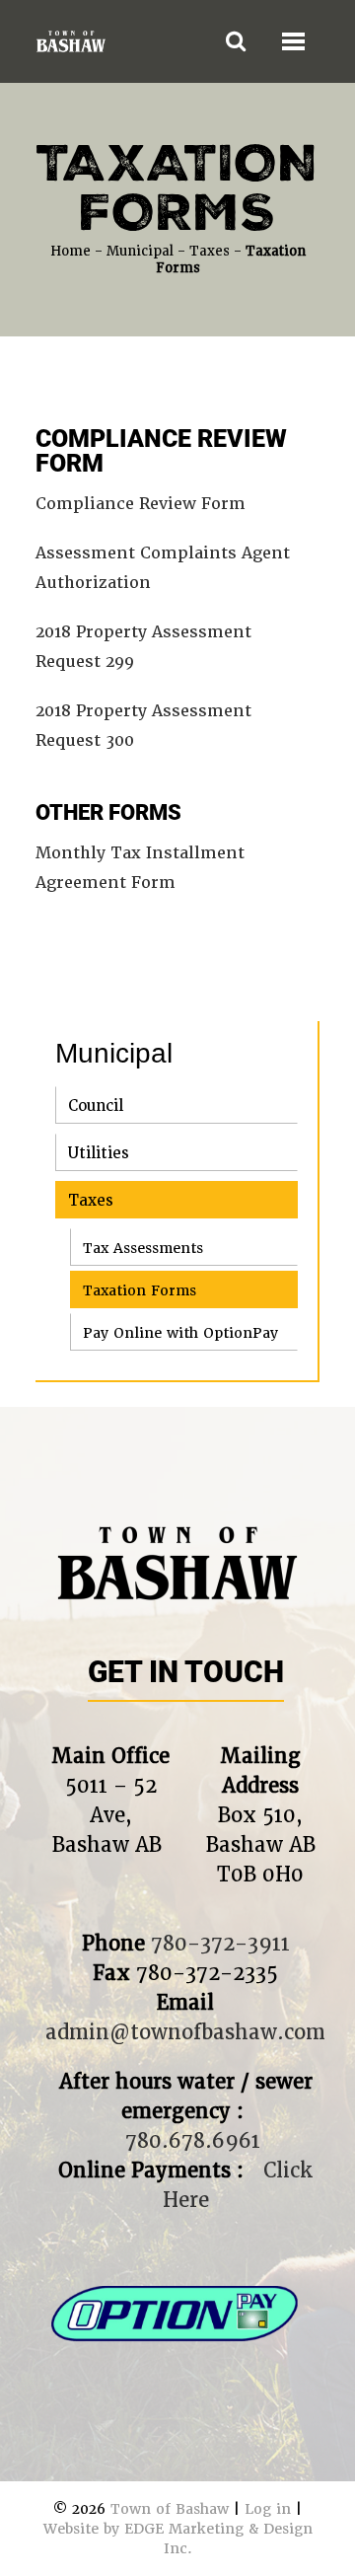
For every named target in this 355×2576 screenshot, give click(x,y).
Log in (268, 2509)
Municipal (140, 251)
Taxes (210, 251)
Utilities (99, 1153)
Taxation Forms (140, 1290)
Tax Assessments (143, 1248)
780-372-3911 (220, 1944)
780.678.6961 (193, 2141)
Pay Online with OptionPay (180, 1333)
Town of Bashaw (170, 2509)
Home (71, 251)
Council (96, 1106)
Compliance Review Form (141, 504)
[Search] (236, 41)
